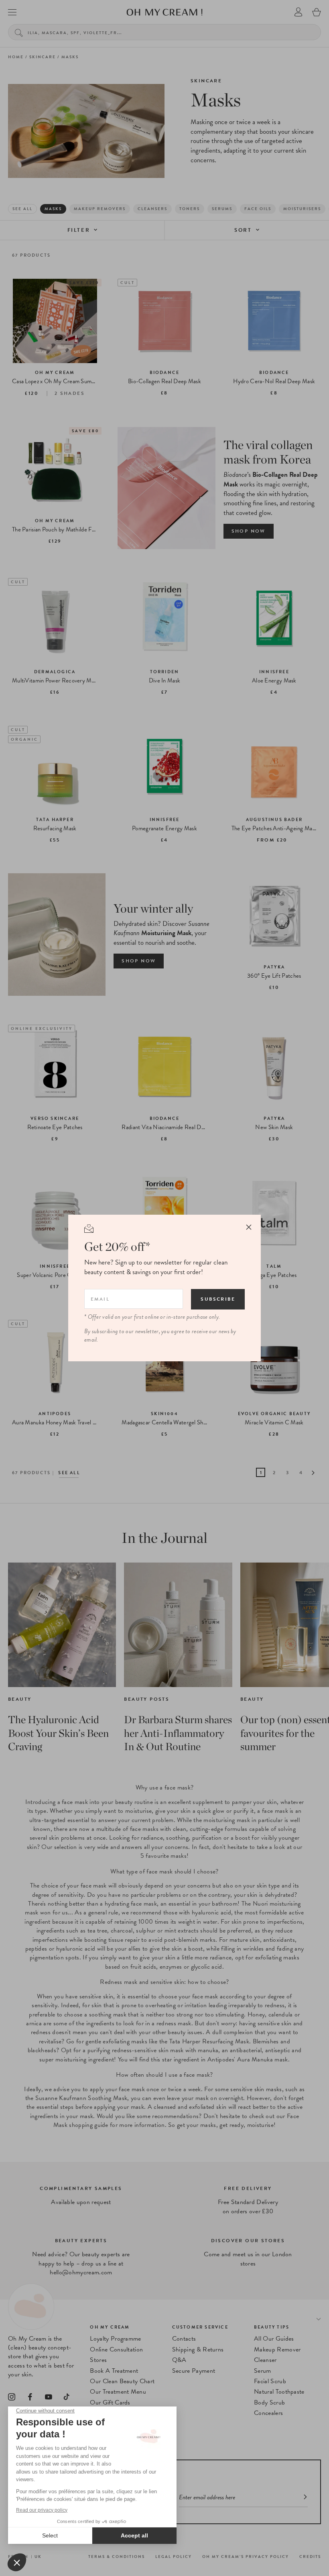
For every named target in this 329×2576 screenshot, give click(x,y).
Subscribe (218, 1299)
